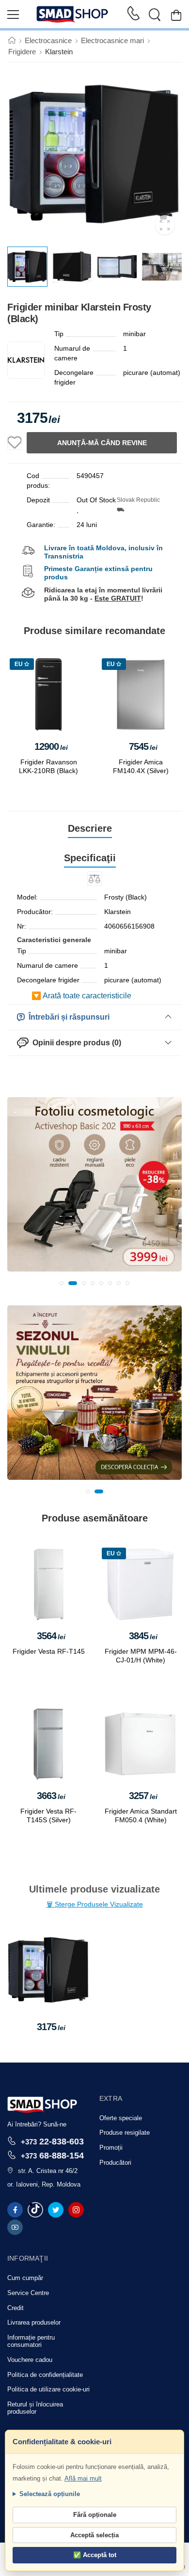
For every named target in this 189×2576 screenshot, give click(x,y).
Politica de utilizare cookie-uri (48, 2389)
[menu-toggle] (13, 15)
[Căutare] (155, 15)
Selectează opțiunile (50, 2494)
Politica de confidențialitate (45, 2375)
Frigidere (22, 52)
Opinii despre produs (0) (75, 1043)
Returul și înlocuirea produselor (35, 2408)
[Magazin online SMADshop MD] (73, 15)
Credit (16, 2308)
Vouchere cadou (30, 2360)
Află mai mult (83, 2478)
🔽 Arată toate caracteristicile (81, 996)
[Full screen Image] (165, 225)
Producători (115, 2163)
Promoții (111, 2148)
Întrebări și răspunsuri (67, 1017)
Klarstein (59, 52)
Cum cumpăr (25, 2278)
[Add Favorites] (15, 443)
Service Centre (28, 2293)
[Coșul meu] (176, 15)
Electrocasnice (48, 40)
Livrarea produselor (34, 2322)
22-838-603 (52, 2141)
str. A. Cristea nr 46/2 (48, 2171)
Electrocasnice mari (112, 40)
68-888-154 (52, 2155)
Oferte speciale (121, 2118)
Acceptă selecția (94, 2535)
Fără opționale (95, 2515)
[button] (62, 1283)
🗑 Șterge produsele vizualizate (95, 1904)
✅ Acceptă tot (95, 2555)
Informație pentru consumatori (31, 2341)
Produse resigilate (125, 2133)
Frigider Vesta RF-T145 (49, 1651)
